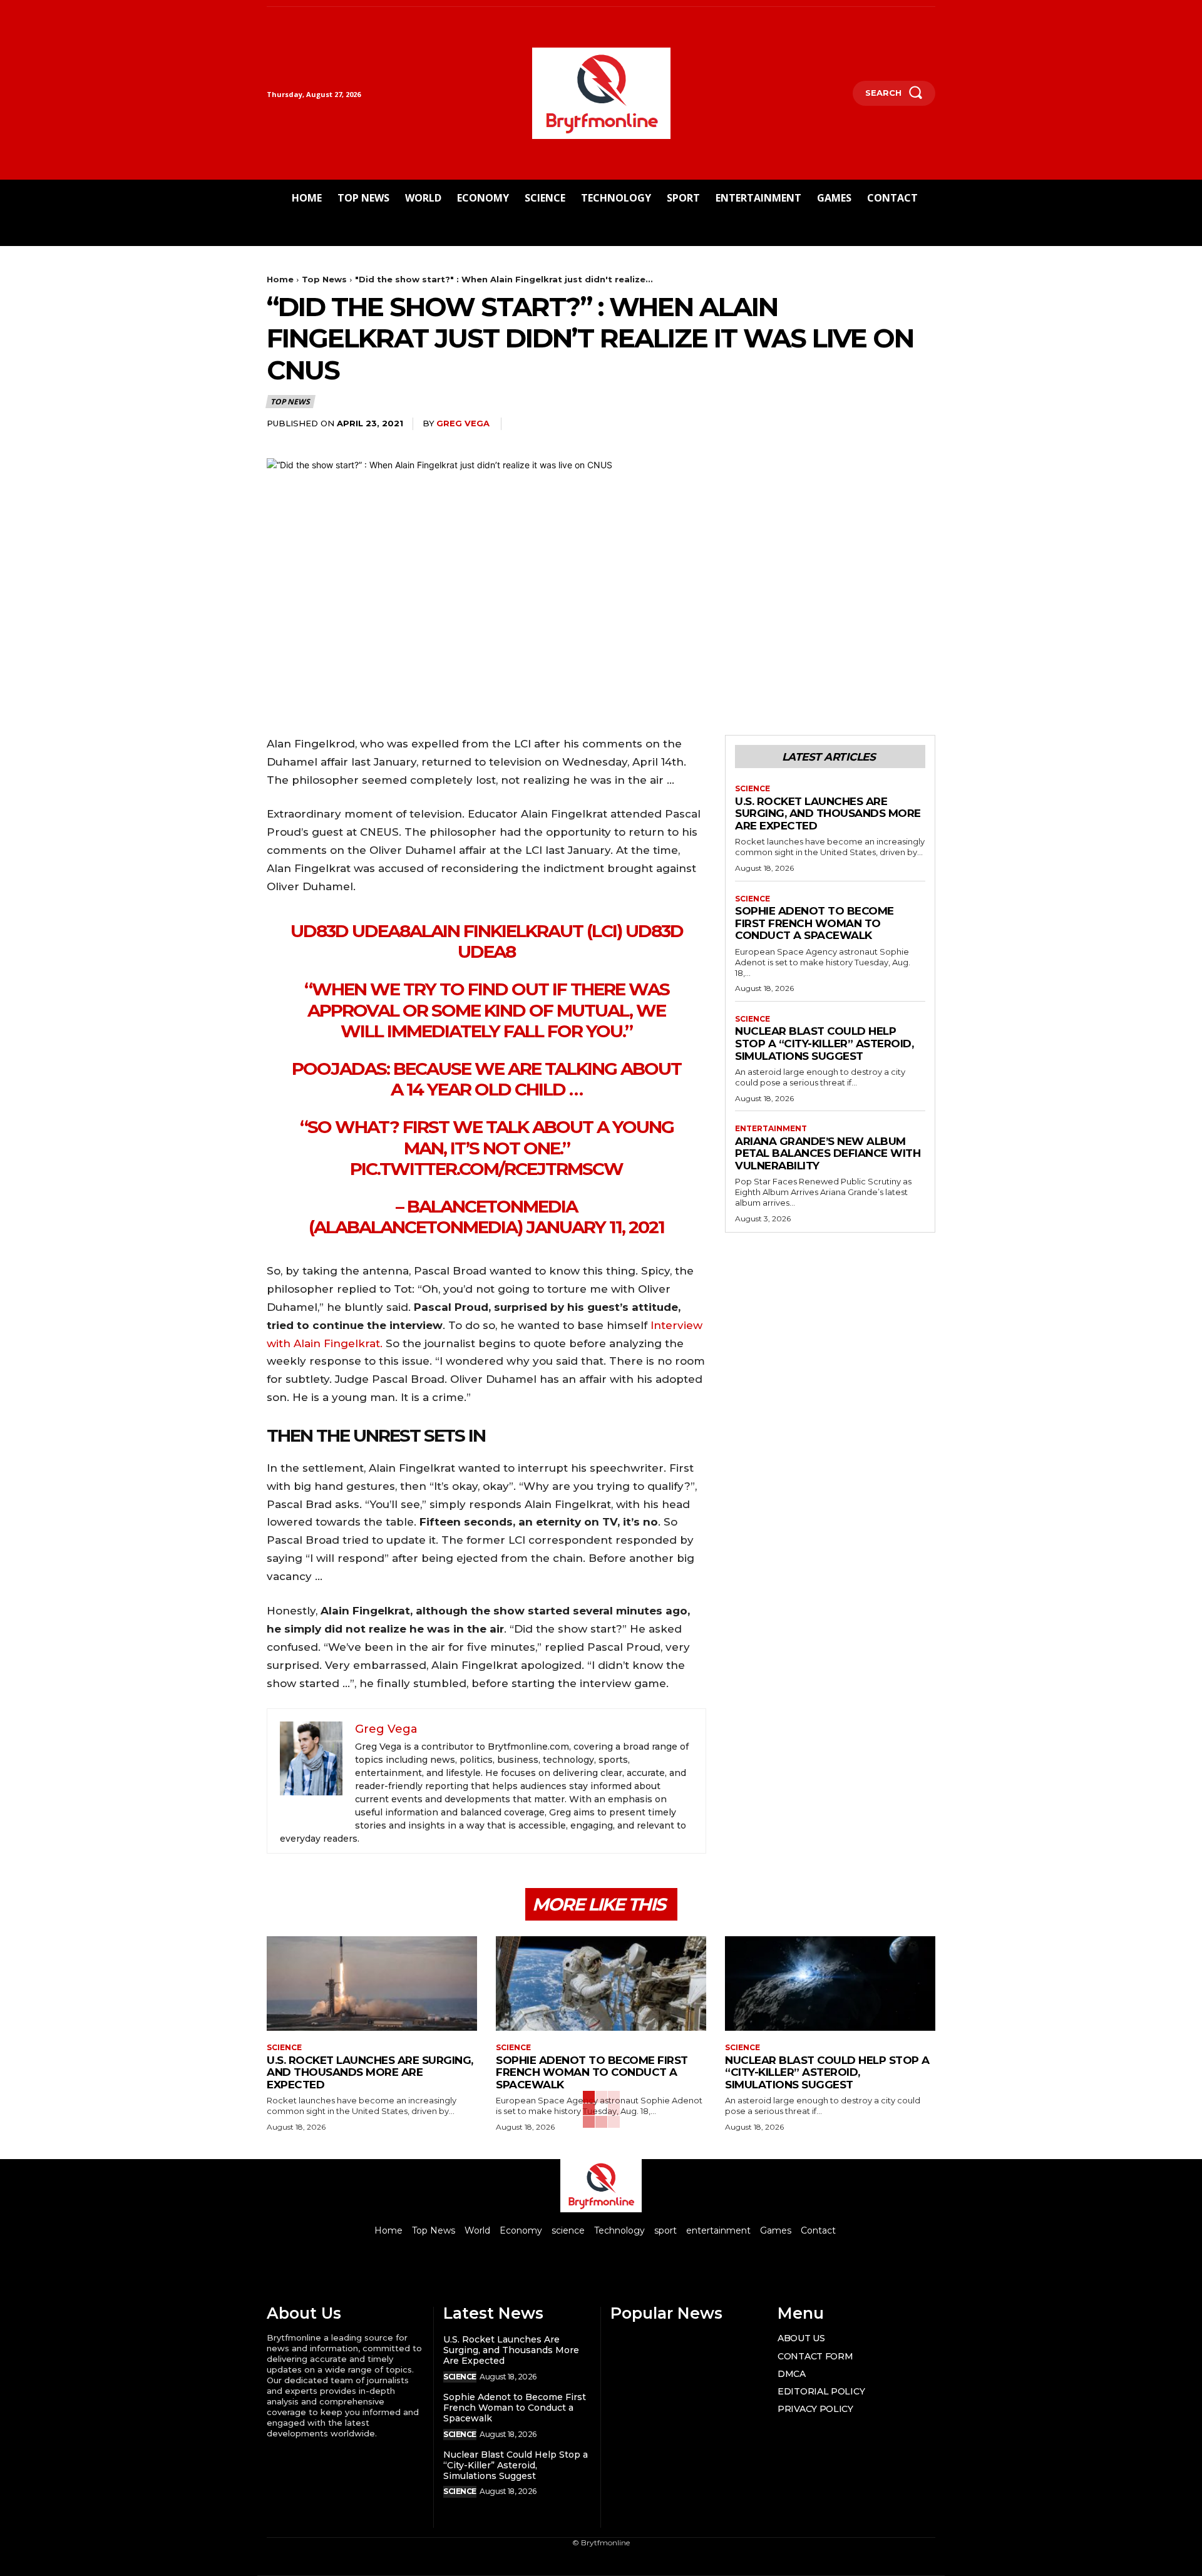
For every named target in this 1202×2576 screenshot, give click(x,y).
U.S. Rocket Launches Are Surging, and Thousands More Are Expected (828, 813)
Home (280, 279)
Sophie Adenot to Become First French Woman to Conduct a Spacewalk (814, 923)
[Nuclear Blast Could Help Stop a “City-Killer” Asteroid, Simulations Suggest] (830, 1983)
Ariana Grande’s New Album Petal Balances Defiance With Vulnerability (828, 1153)
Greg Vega (463, 423)
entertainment (771, 1129)
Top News (324, 279)
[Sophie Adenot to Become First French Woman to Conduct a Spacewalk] (601, 1983)
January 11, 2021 (595, 1227)
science (753, 789)
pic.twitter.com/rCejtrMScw (486, 1169)
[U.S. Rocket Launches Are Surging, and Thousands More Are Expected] (372, 1983)
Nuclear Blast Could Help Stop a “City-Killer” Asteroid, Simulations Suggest (824, 1043)
